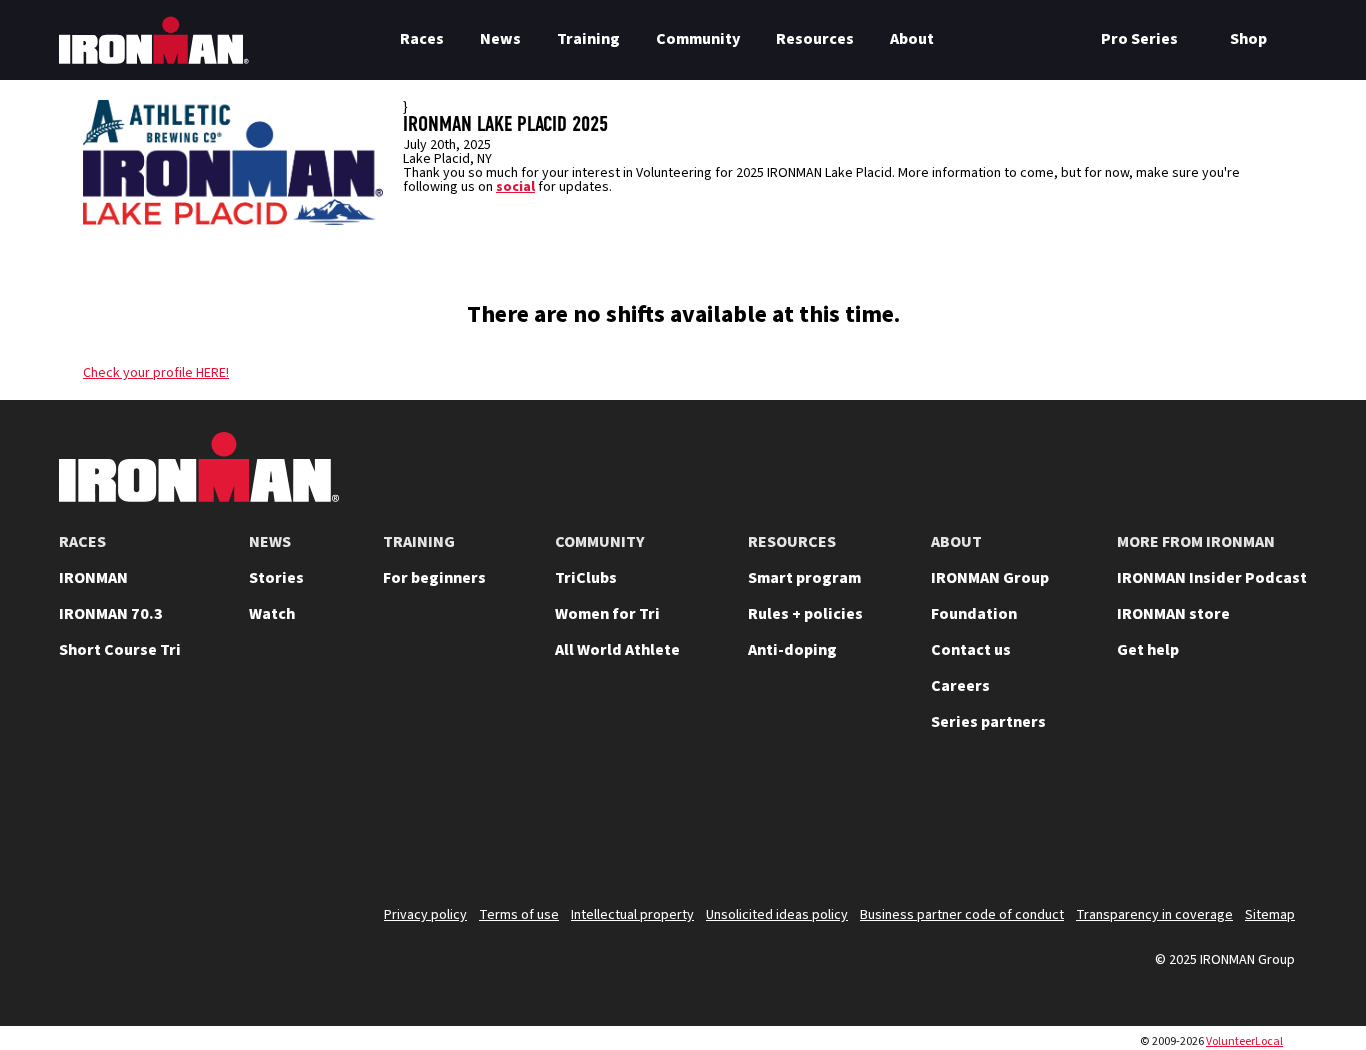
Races (422, 39)
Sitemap (1270, 915)
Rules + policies (805, 614)
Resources (815, 39)
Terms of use (519, 915)
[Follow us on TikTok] (1171, 826)
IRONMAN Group (990, 578)
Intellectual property (632, 915)
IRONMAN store (1173, 614)
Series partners (988, 722)
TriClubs (586, 578)
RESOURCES (792, 542)
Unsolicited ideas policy (777, 915)
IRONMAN (93, 578)
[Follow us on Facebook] (1223, 826)
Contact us (971, 650)
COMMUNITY (600, 542)
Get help (1148, 650)
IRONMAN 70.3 (111, 614)
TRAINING (419, 542)
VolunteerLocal (1244, 1041)
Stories (276, 578)
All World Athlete (617, 650)
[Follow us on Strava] (1275, 826)
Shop (1248, 39)
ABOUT (956, 542)
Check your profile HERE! (156, 373)
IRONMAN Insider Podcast (1212, 578)
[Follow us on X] (1015, 826)
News (500, 39)
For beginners (434, 578)
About (912, 39)
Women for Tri (607, 614)
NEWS (270, 542)
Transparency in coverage (1154, 915)
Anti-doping (792, 650)
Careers (960, 686)
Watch (272, 614)
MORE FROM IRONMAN (1196, 542)
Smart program (804, 578)
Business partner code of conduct (962, 915)
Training (588, 39)
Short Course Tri (120, 650)
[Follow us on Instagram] (1119, 826)
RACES (82, 542)
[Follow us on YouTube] (1067, 826)
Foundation (974, 614)
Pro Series (1139, 39)
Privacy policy (425, 915)
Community (698, 39)
